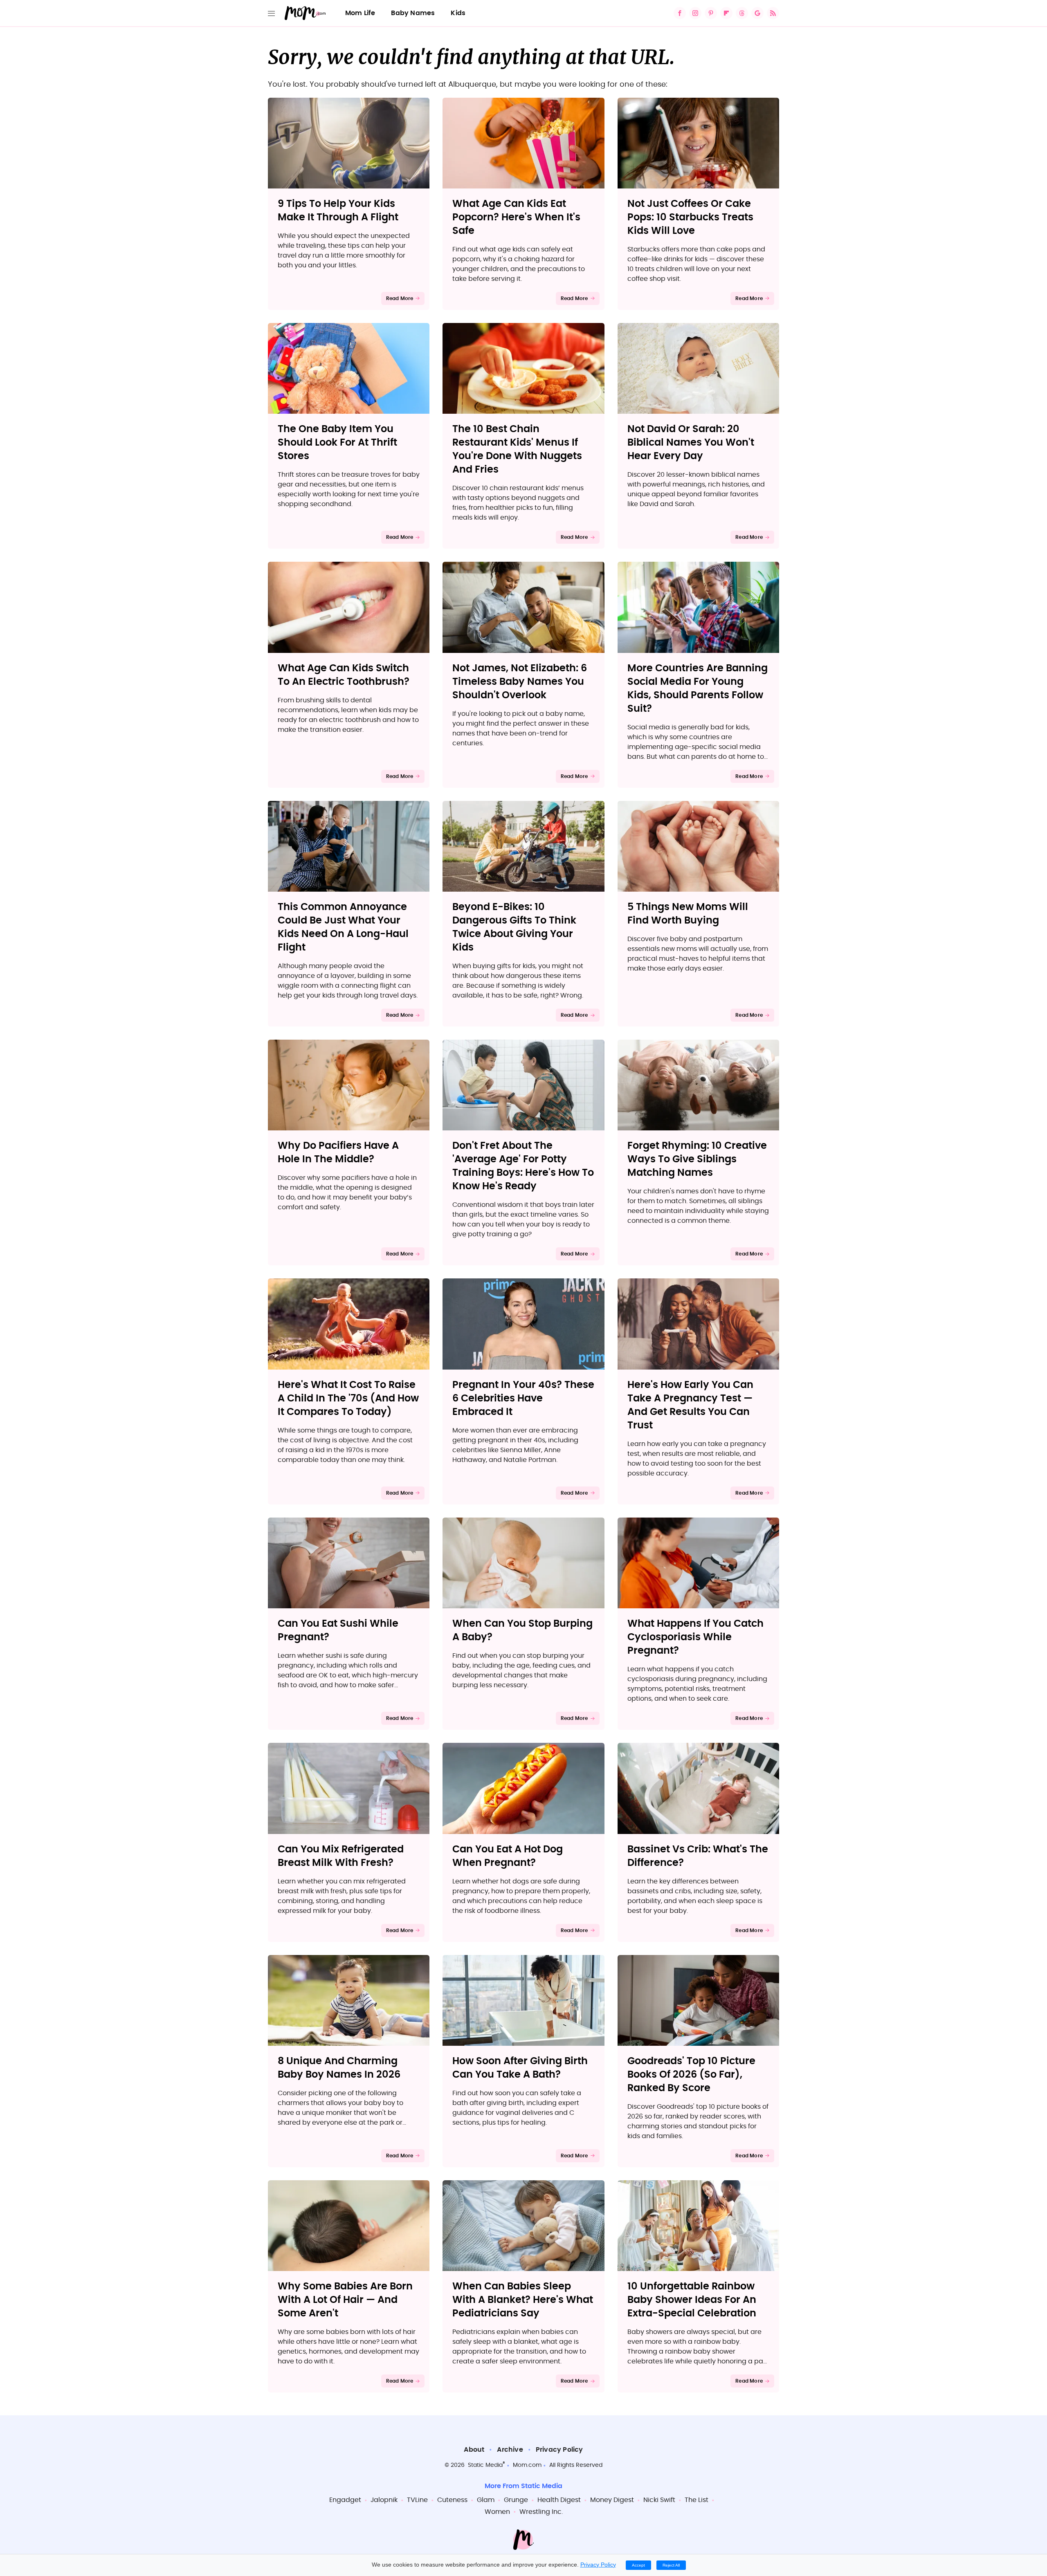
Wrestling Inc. (541, 2512)
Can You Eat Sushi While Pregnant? (338, 1631)
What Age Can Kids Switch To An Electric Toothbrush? (344, 675)
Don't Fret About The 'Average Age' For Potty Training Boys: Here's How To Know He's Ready (523, 1166)
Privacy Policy (559, 2450)
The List (697, 2500)
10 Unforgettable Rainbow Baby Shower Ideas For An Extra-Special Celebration (692, 2300)
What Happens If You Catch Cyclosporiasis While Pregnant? (695, 1637)
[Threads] (742, 13)
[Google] (757, 13)
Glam (486, 2500)
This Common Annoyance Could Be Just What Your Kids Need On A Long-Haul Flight (343, 927)
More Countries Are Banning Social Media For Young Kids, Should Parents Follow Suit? (698, 689)
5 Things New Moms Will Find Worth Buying (688, 914)
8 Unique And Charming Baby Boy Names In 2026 (339, 2068)
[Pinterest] (711, 13)
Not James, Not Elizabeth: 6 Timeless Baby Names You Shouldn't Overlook (520, 682)
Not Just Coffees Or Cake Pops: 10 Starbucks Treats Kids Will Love (690, 217)
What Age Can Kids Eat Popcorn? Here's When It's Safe (516, 217)
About (474, 2450)
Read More (400, 298)
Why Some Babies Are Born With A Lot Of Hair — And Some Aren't (345, 2300)
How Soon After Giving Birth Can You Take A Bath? (520, 2068)
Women (497, 2512)
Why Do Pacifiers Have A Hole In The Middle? (338, 1153)
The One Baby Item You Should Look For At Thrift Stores (337, 443)
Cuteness (452, 2500)
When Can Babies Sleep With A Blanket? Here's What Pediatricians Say (523, 2300)
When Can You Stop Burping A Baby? (522, 1631)
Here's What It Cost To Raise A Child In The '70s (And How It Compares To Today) (348, 1399)
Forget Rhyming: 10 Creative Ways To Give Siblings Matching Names (697, 1159)
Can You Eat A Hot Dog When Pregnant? (508, 1856)
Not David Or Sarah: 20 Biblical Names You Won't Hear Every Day (691, 443)
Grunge (516, 2500)
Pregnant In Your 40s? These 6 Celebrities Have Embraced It (523, 1399)
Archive (510, 2450)
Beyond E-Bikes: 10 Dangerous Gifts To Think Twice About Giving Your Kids (514, 927)
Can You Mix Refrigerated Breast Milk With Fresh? (341, 1856)
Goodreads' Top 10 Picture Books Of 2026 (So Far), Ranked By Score (691, 2075)
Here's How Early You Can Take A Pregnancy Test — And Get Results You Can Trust (690, 1405)
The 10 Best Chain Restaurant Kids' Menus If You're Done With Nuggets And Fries (517, 450)
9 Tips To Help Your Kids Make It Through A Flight (338, 211)
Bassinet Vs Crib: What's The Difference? (698, 1856)
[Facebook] (680, 13)
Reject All (671, 2565)
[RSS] (773, 13)
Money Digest (612, 2500)
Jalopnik (384, 2500)
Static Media (485, 2465)
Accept (638, 2565)
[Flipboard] (726, 13)
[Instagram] (695, 13)
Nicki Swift (659, 2500)
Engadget (345, 2500)
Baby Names (413, 13)
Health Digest (559, 2500)
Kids (458, 13)
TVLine (417, 2500)
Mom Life (360, 13)
